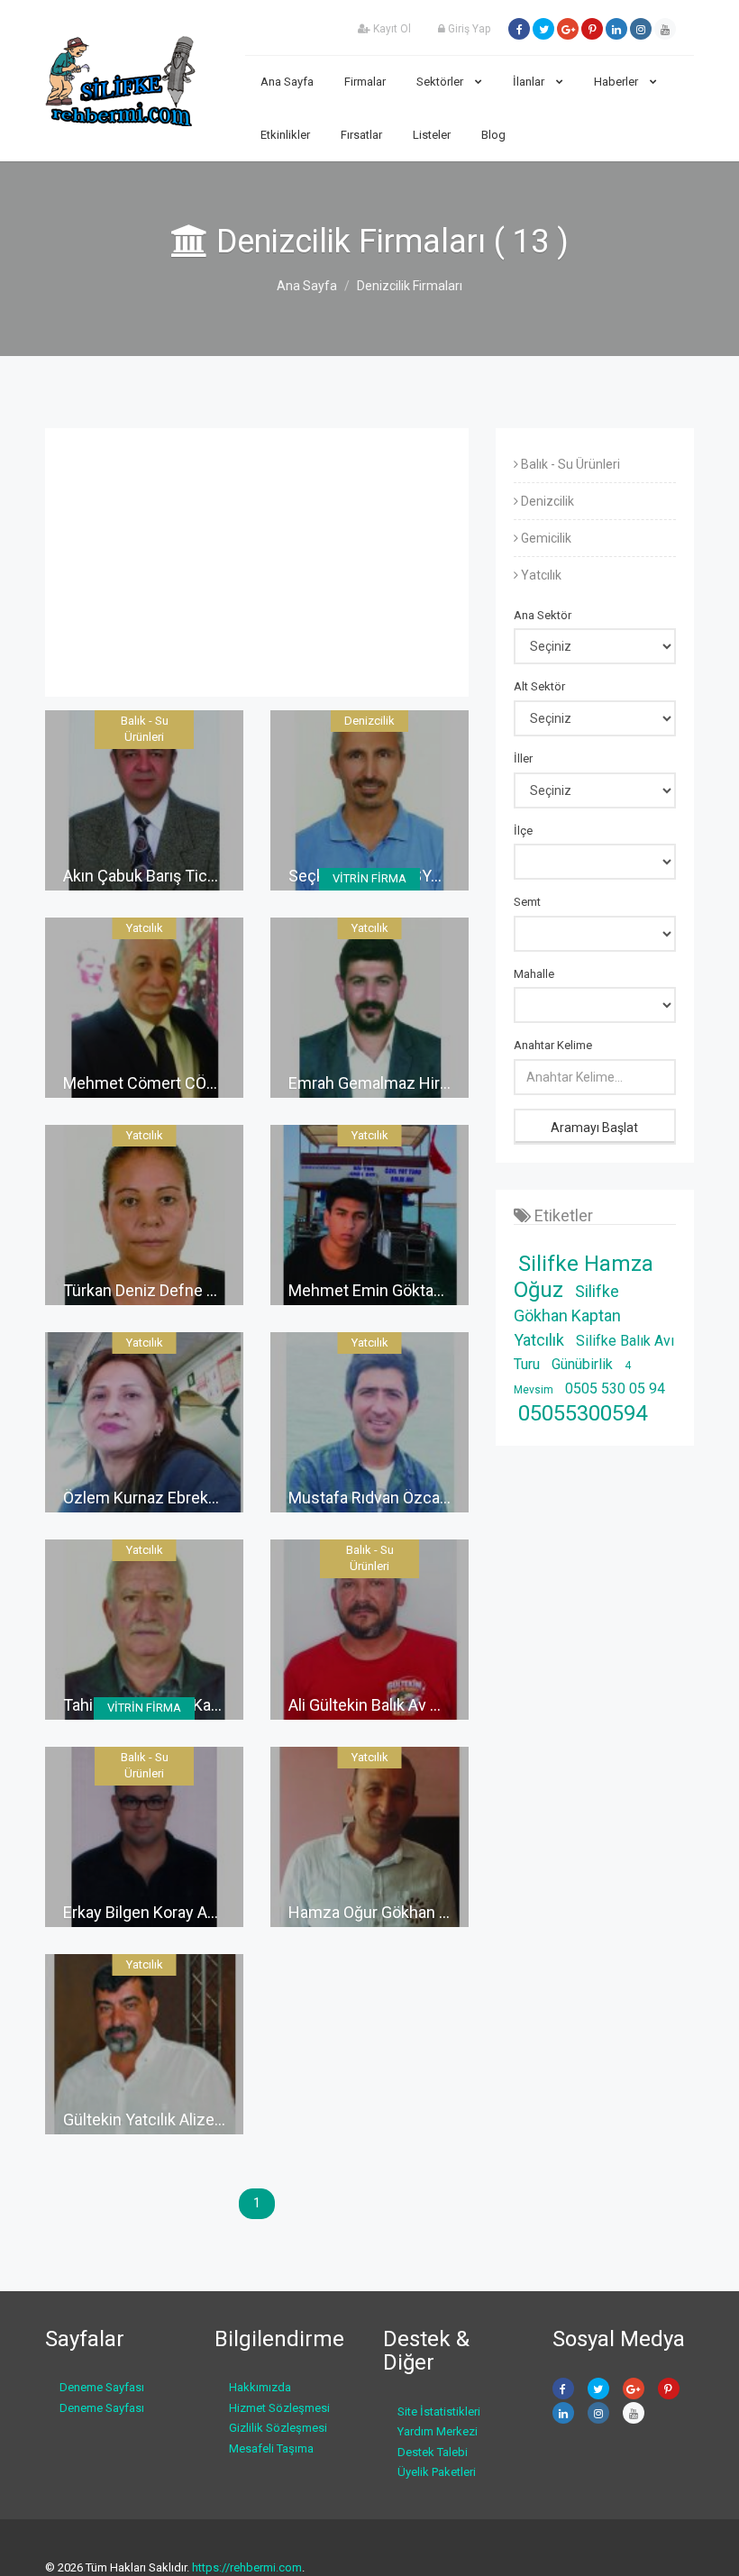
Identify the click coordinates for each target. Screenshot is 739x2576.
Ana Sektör (543, 615)
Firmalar (365, 82)
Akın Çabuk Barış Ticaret (149, 876)
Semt (527, 902)
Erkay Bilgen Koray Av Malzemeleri (185, 1912)
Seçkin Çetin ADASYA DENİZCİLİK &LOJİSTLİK (452, 876)
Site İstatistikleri (439, 2412)
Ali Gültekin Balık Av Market (384, 1705)
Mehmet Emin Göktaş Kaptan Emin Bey (427, 1290)
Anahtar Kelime (553, 1045)
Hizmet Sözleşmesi (279, 2408)
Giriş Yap (468, 29)
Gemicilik (545, 538)
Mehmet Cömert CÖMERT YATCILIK (190, 1083)
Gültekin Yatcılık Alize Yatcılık (166, 2119)
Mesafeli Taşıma (271, 2448)
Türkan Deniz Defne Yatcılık (160, 1290)
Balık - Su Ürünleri (569, 464)
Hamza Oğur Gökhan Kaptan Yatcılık (415, 1912)
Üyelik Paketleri (437, 2472)
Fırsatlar (361, 135)
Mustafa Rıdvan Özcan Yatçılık (396, 1498)
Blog (493, 135)
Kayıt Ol (391, 29)
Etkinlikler (285, 135)
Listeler (432, 135)
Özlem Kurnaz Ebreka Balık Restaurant (199, 1498)
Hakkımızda (260, 2387)
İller (523, 758)
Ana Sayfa (287, 82)
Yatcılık (540, 575)
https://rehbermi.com (247, 2567)
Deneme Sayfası (102, 2387)
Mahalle (534, 974)
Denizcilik (546, 501)
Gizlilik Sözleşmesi (278, 2428)
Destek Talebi (433, 2452)
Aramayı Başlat (594, 1128)
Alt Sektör (539, 686)
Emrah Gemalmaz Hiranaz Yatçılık (408, 1083)
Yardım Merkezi (438, 2431)
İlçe (523, 831)
